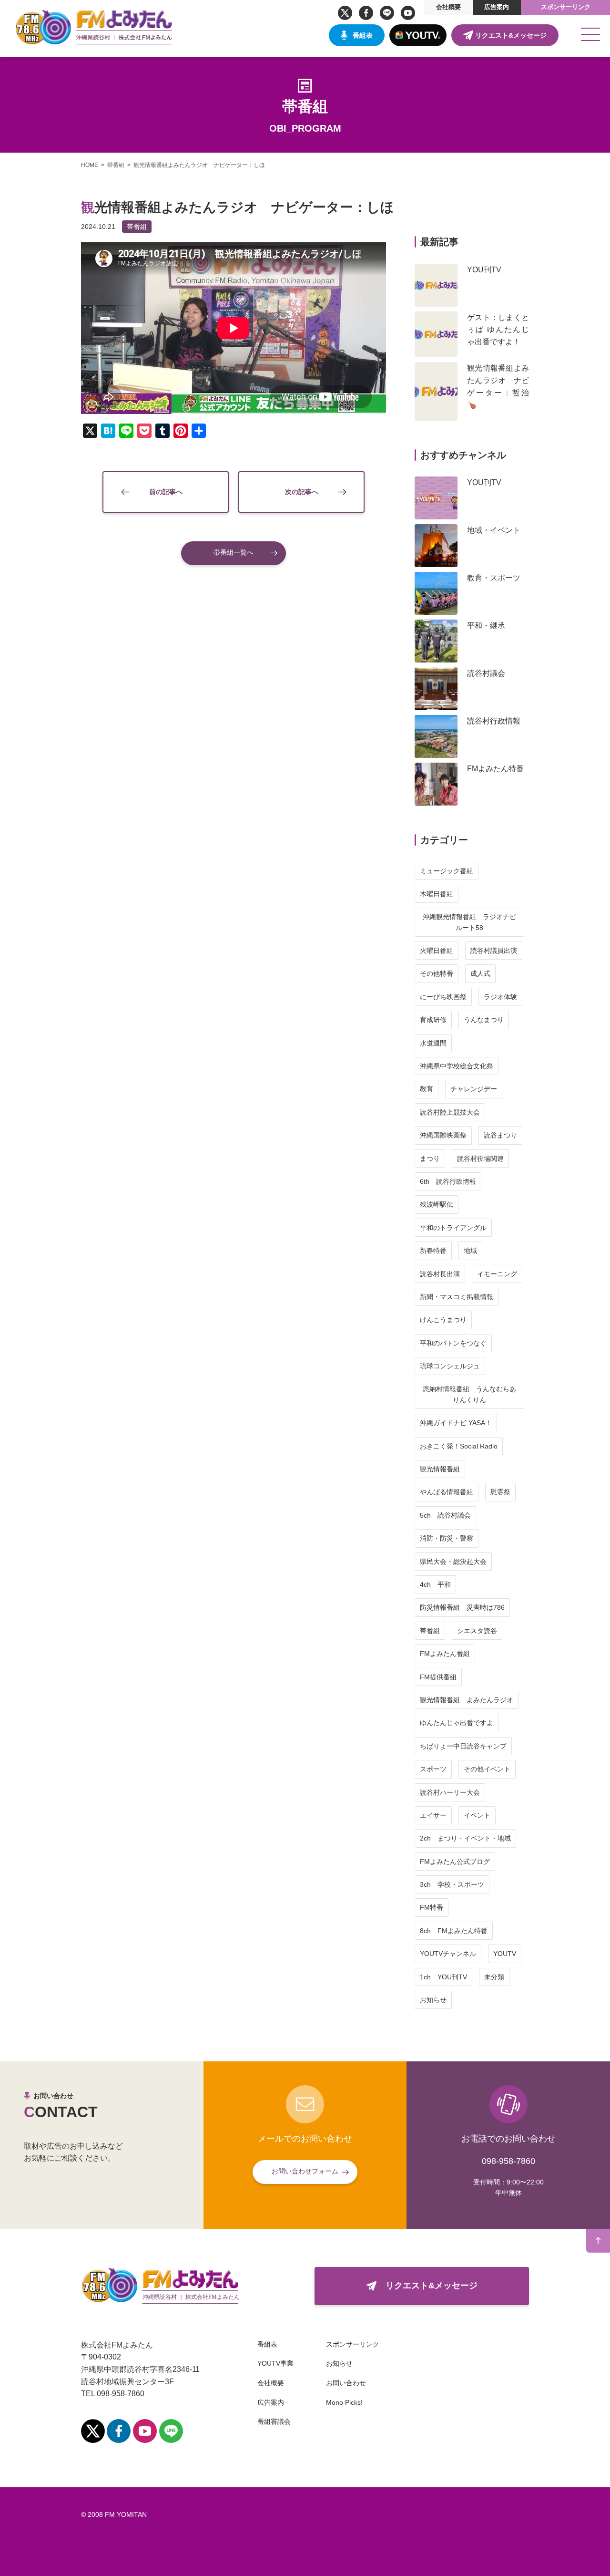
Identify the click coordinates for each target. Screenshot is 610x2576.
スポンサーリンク (566, 7)
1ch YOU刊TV (443, 1977)
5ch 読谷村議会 (445, 1515)
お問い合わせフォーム (305, 2171)
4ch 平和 (435, 1584)
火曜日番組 (437, 951)
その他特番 (437, 973)
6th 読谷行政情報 (448, 1181)
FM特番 (432, 1907)
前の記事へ (166, 492)
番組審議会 (274, 2421)
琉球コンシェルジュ (450, 1366)
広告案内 (497, 7)
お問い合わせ (346, 2383)
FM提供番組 (438, 1677)
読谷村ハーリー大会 (450, 1792)
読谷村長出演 (440, 1274)
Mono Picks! (344, 2402)
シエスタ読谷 (477, 1631)
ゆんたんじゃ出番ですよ (457, 1723)
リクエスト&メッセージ (511, 35)
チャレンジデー (474, 1089)
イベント (477, 1815)
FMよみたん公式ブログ (455, 1862)
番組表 (363, 35)
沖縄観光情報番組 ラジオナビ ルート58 (473, 922)
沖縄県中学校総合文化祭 (457, 1066)
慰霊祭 (500, 1492)
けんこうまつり (443, 1320)
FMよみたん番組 (445, 1654)
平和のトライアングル (453, 1228)
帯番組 (137, 227)
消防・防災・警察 (447, 1538)
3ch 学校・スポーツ (452, 1884)
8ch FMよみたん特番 (454, 1931)
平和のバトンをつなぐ (453, 1343)
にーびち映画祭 (443, 997)
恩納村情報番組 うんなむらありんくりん (469, 1394)
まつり (430, 1159)
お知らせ (433, 2000)
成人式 (480, 973)
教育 (427, 1089)
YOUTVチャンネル (448, 1954)
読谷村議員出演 (494, 951)
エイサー (433, 1815)
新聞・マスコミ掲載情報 (457, 1297)
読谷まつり (500, 1135)
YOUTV (505, 1954)
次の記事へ (302, 492)
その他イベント (487, 1769)
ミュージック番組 (447, 871)
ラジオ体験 (500, 997)
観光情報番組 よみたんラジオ (467, 1700)
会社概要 (448, 7)
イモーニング (497, 1274)
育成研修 (433, 1020)
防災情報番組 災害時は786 (462, 1607)
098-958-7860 (508, 2161)
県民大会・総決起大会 (453, 1562)
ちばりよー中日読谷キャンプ (463, 1746)
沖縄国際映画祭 (443, 1135)
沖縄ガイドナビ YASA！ (456, 1423)
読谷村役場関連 (480, 1159)
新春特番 (433, 1251)
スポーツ (433, 1769)
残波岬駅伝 (437, 1204)
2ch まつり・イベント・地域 (465, 1838)
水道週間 (433, 1043)
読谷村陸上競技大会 (450, 1112)
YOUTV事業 (275, 2363)
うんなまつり (484, 1020)
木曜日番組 (437, 894)
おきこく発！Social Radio (459, 1446)
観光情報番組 (440, 1469)
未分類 (494, 1977)
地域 (470, 1251)
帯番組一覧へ (234, 552)
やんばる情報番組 (447, 1492)
